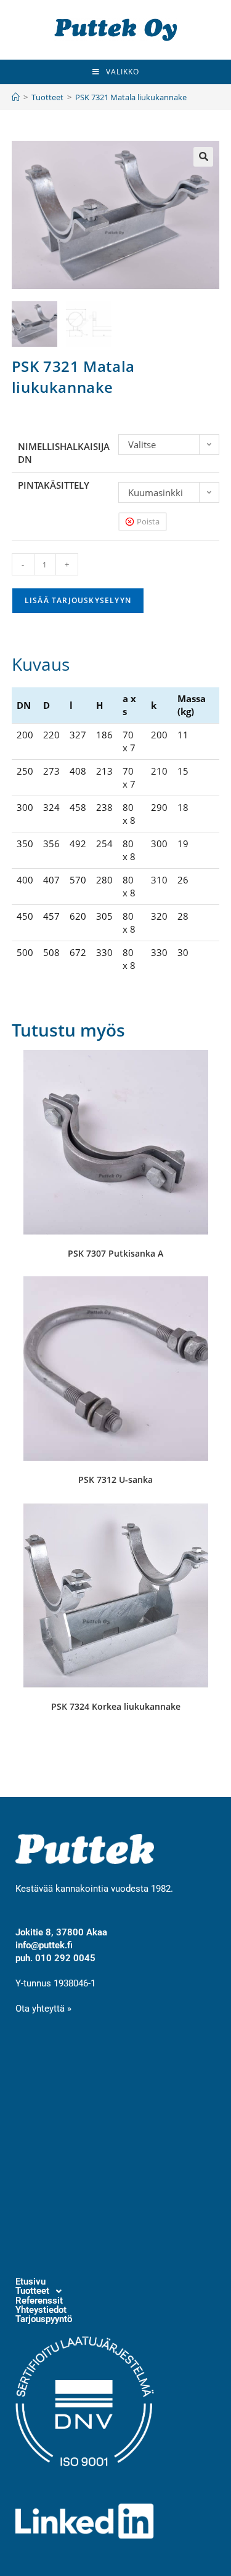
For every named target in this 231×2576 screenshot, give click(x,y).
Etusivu (30, 2282)
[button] (203, 157)
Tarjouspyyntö (44, 2319)
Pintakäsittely (54, 485)
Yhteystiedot (41, 2310)
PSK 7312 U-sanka (115, 1480)
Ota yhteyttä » (43, 2009)
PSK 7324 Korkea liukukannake (116, 1706)
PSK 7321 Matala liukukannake (131, 97)
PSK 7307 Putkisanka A (115, 1253)
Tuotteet (32, 2291)
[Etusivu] (16, 97)
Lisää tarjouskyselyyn (78, 600)
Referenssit (39, 2301)
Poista (148, 521)
